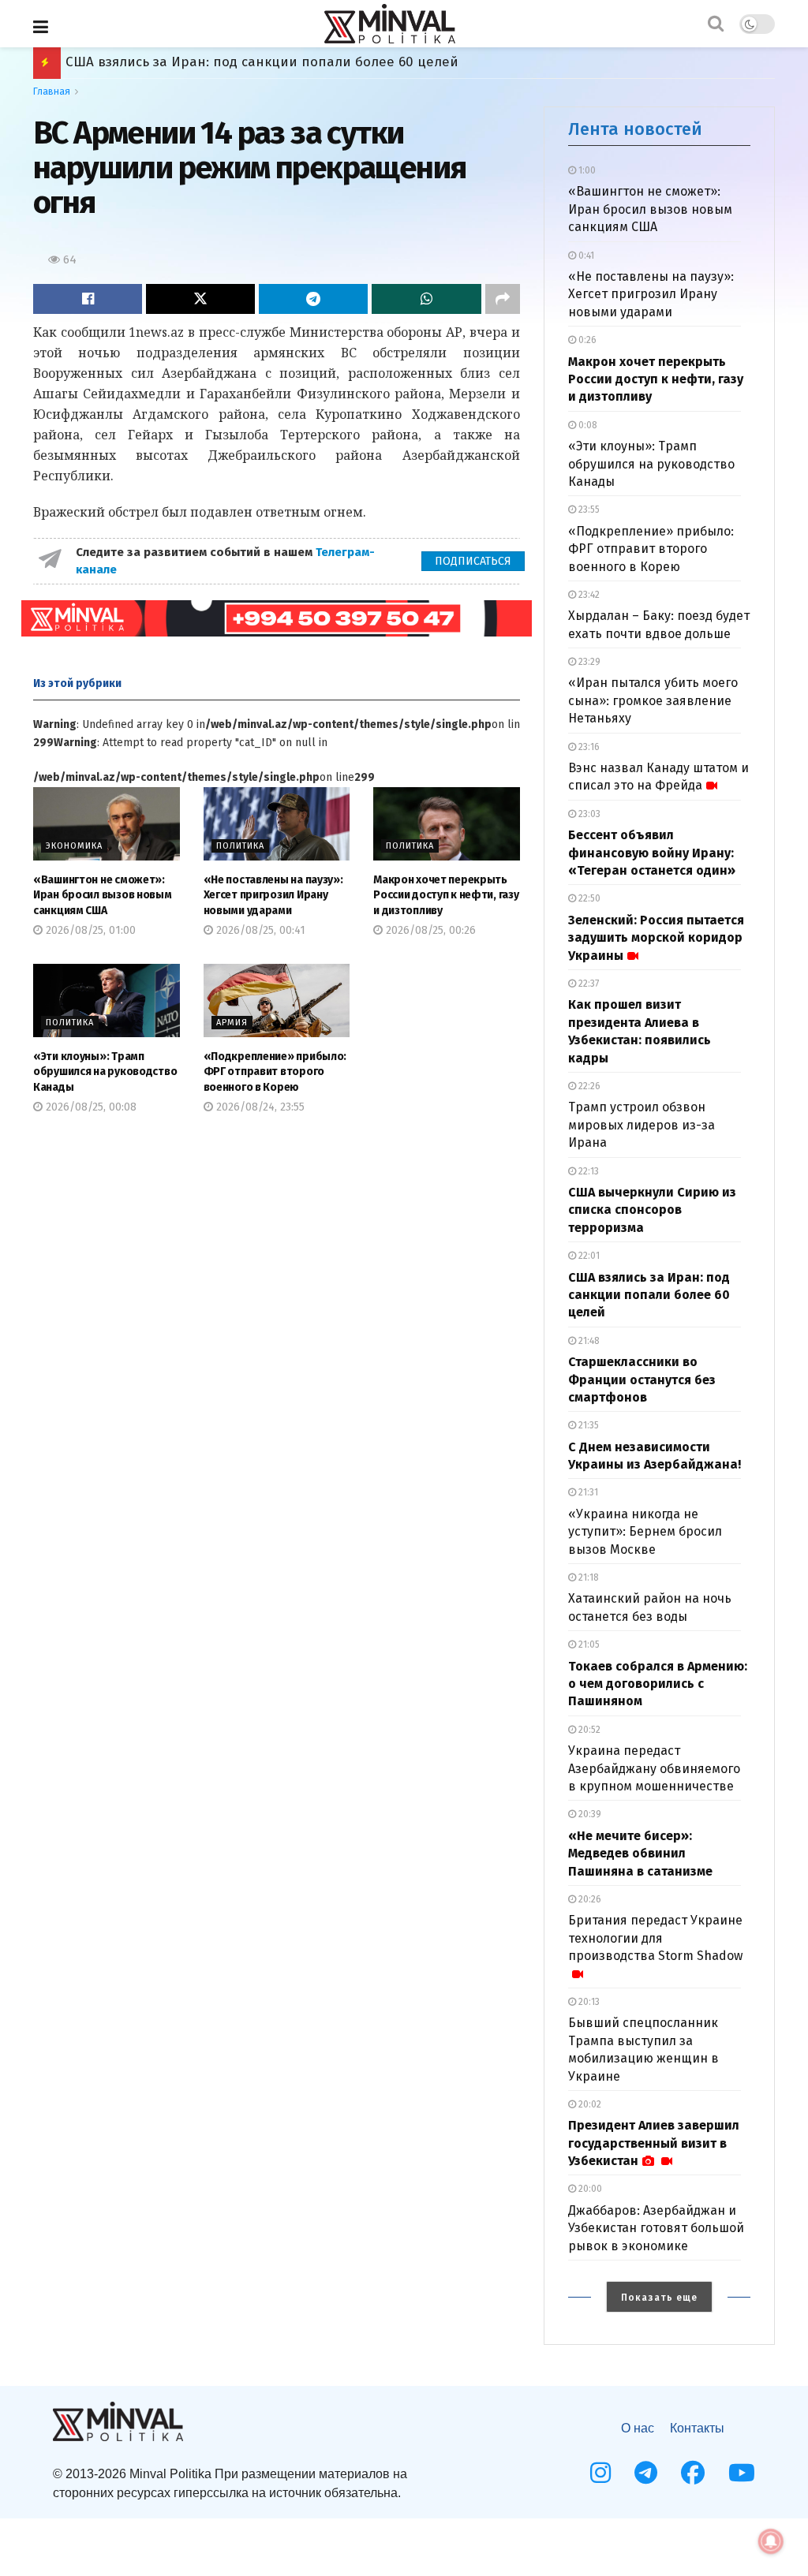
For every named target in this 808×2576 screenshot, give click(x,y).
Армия (232, 1023)
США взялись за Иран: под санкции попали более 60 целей (649, 1295)
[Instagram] (600, 2473)
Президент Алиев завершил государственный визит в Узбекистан (654, 2143)
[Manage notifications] (771, 2541)
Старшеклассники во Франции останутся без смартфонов (642, 1379)
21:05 (588, 1645)
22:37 (587, 984)
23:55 (588, 510)
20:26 (589, 1899)
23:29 (588, 662)
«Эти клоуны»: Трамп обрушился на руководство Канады (105, 1072)
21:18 (587, 1577)
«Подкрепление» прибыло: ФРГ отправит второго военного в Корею (275, 1072)
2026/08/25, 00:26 (429, 930)
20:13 (588, 2002)
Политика (240, 846)
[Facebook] (693, 2473)
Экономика (74, 846)
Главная (52, 91)
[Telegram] (646, 2473)
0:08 (587, 425)
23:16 (588, 747)
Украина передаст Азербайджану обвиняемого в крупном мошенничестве (654, 1768)
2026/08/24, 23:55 (259, 1107)
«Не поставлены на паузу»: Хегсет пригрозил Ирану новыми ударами (273, 895)
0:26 (586, 340)
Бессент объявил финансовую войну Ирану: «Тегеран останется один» (652, 853)
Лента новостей (635, 129)
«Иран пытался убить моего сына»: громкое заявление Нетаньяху (653, 700)
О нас (638, 2428)
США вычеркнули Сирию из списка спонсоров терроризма (652, 1210)
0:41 (585, 256)
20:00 (589, 2189)
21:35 (587, 1425)
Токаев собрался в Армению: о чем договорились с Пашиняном (276, 62)
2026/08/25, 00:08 (90, 1107)
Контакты (697, 2428)
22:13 (587, 1171)
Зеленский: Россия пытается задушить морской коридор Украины (656, 938)
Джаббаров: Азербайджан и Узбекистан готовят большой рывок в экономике (656, 2228)
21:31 (587, 1492)
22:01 (588, 1256)
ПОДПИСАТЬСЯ (473, 561)
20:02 (589, 2104)
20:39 (589, 1814)
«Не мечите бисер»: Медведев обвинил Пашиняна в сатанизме (640, 1854)
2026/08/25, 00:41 (259, 930)
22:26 (588, 1086)
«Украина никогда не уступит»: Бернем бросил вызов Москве (645, 1532)
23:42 (588, 595)
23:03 (588, 814)
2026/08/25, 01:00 (89, 930)
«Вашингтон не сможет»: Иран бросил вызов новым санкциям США (103, 895)
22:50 (588, 898)
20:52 (588, 1730)
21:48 (588, 1341)
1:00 (586, 170)
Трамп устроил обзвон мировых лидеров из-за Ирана (642, 1125)
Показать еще (659, 2298)
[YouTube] (742, 2473)
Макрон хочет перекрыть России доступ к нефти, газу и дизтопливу (446, 895)
